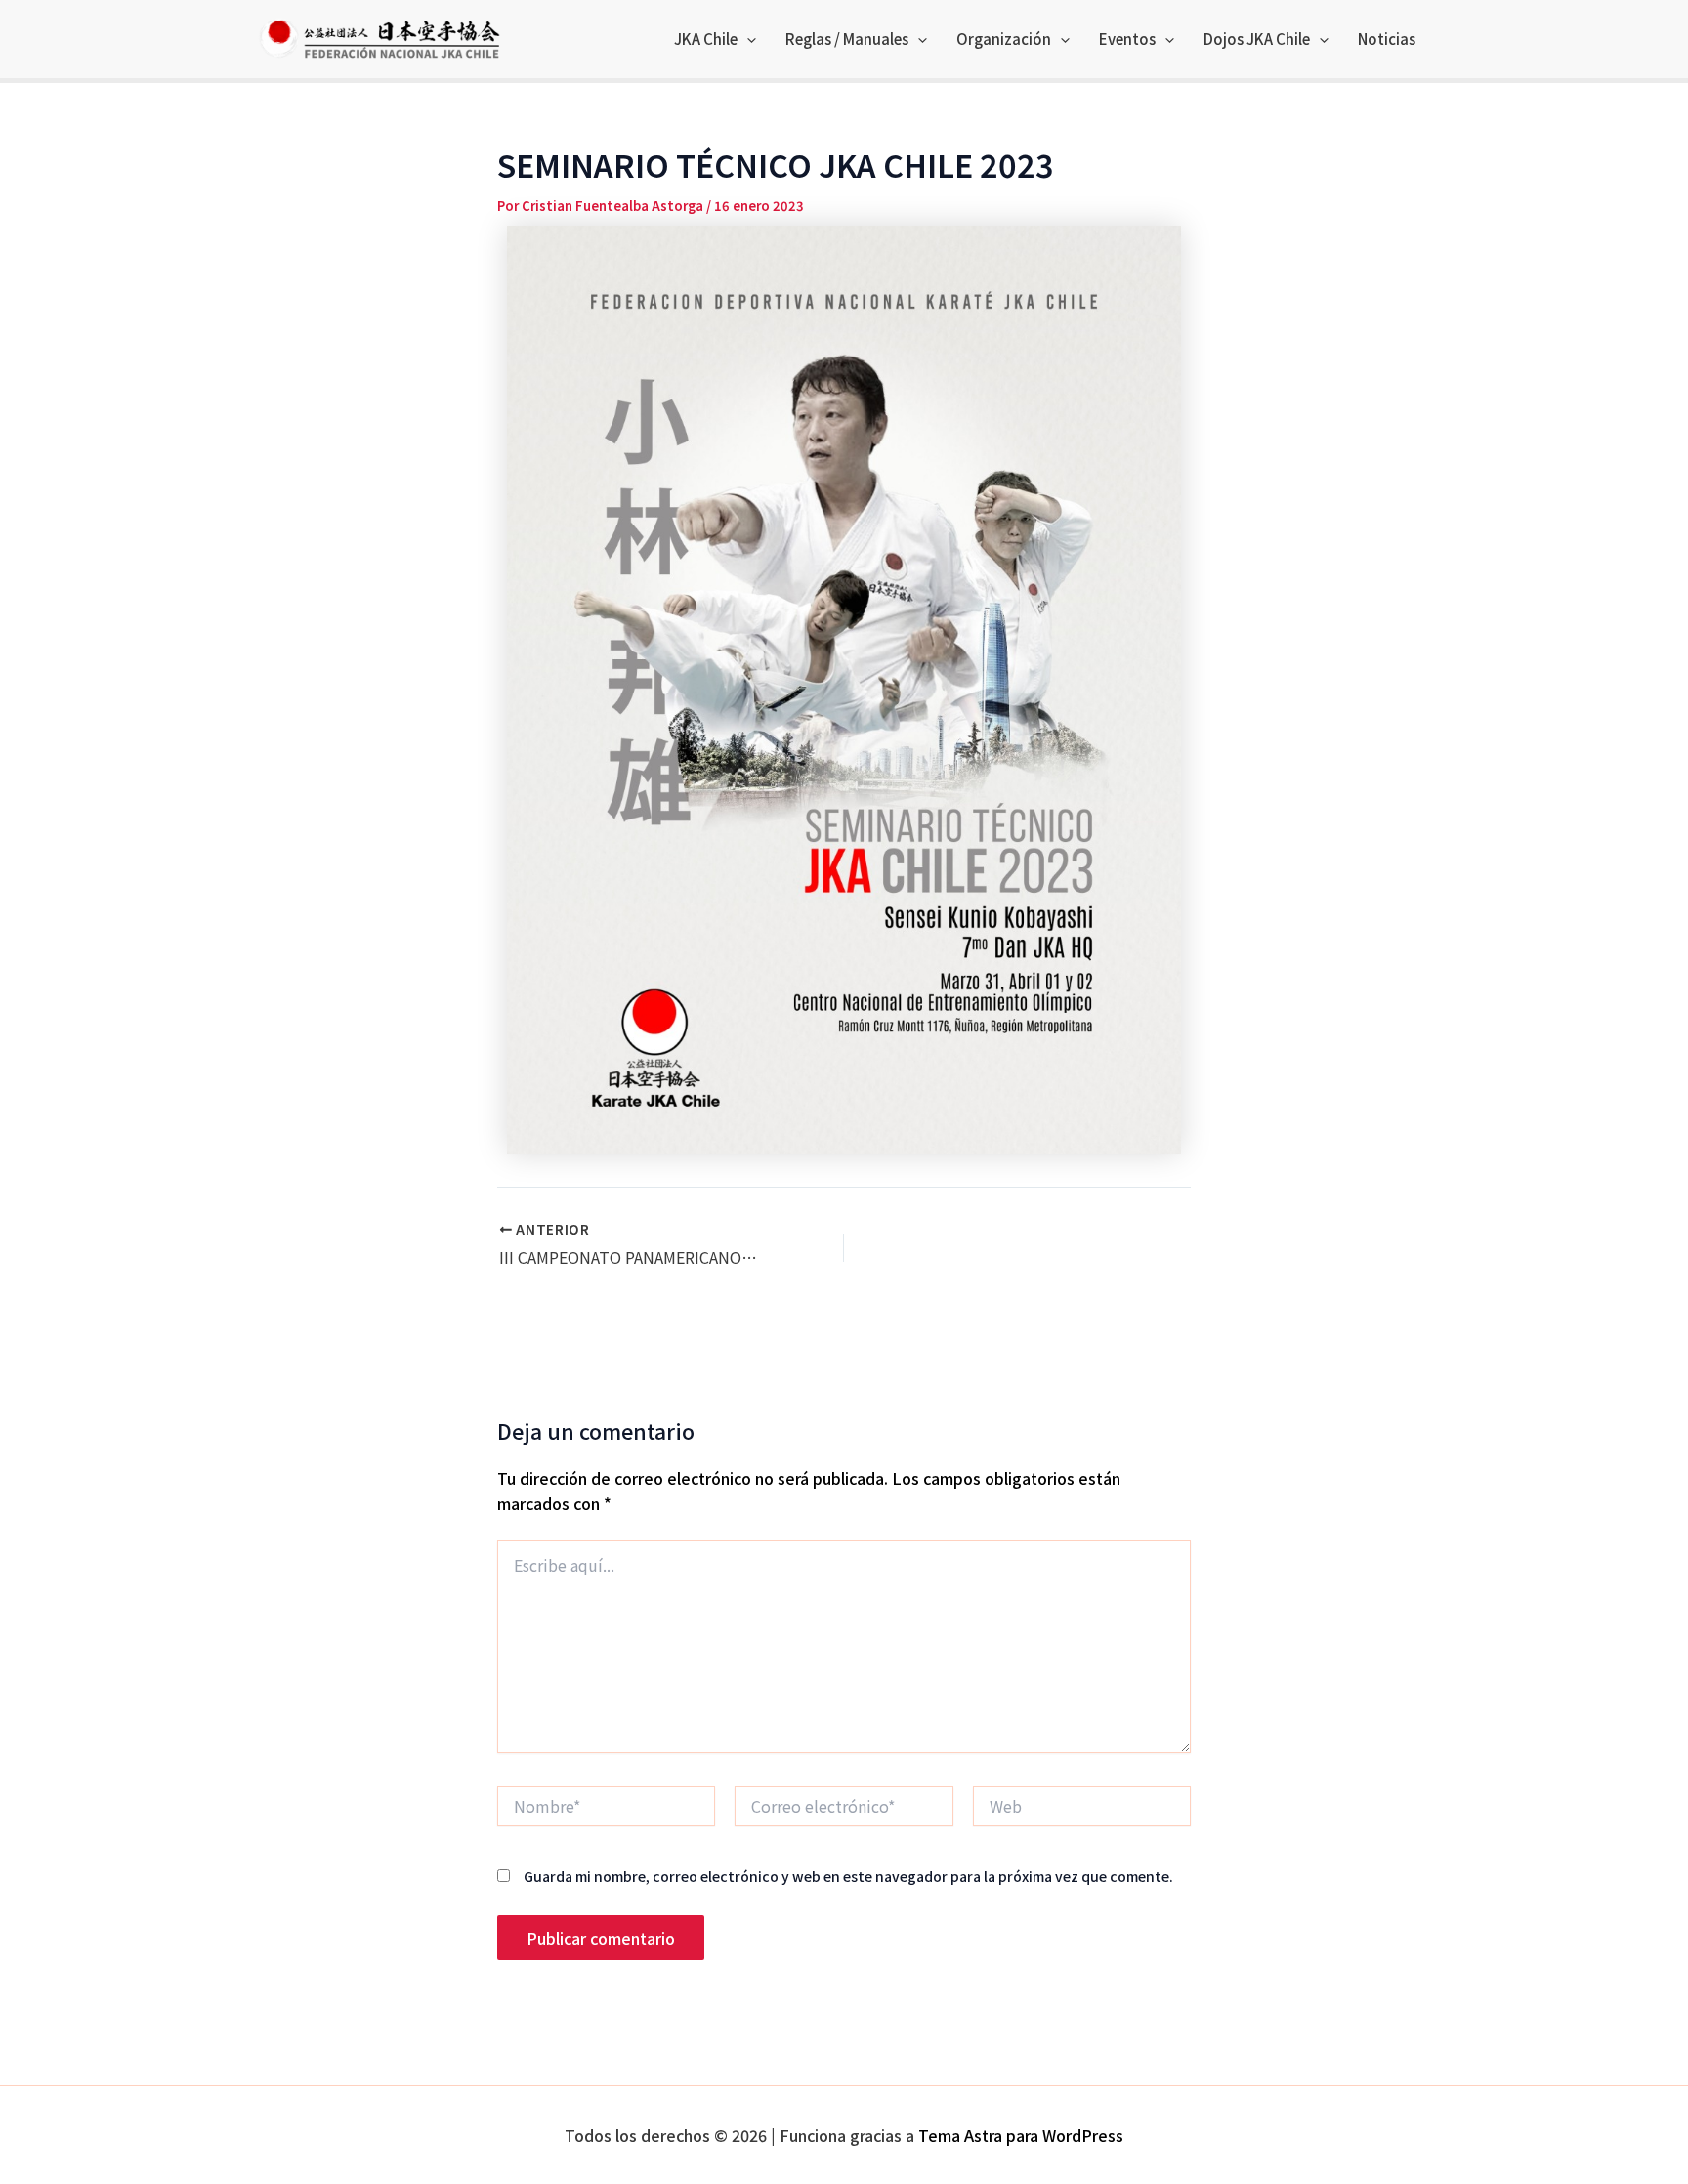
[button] (747, 39)
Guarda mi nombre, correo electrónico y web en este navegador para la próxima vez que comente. (848, 1876)
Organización (1004, 39)
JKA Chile (706, 39)
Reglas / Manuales (847, 39)
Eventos (1127, 39)
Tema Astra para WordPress (1021, 2135)
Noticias (1387, 39)
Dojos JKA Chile (1257, 39)
